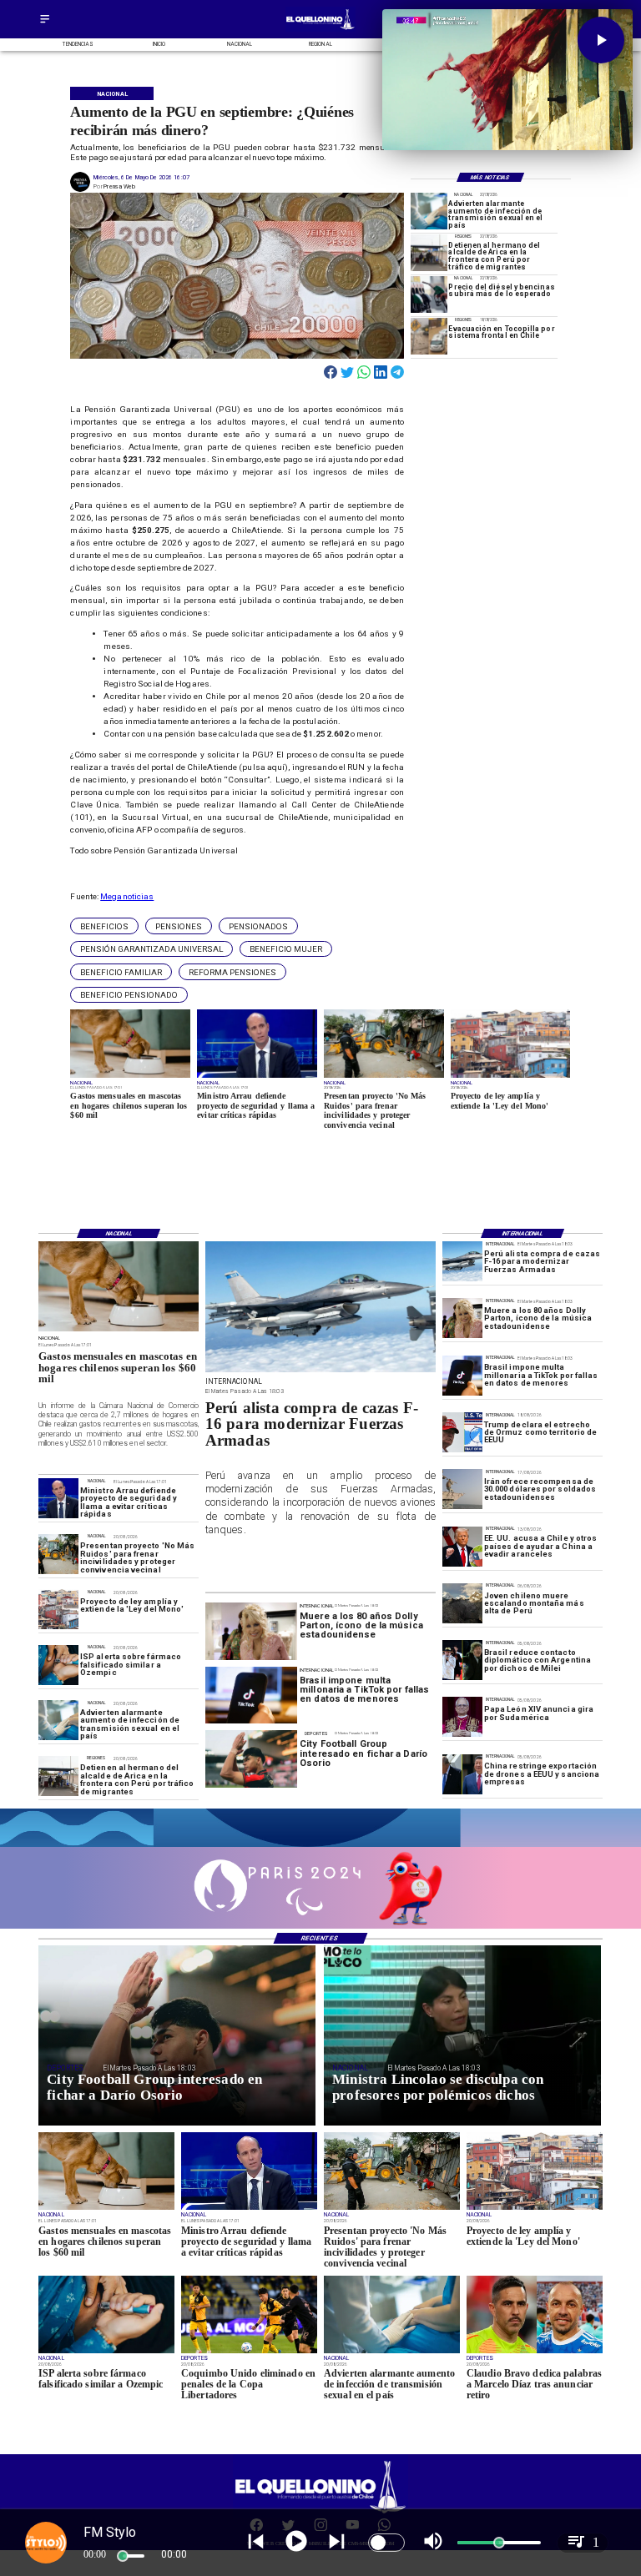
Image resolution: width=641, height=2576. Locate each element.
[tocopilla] (429, 336)
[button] (104, 926)
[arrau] (58, 1498)
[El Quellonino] (45, 24)
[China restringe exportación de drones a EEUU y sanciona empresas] (462, 1774)
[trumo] (462, 1547)
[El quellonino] (320, 30)
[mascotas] (119, 1331)
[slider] (123, 2556)
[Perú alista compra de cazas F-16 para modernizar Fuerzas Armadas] (462, 1261)
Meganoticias (127, 896)
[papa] (462, 1718)
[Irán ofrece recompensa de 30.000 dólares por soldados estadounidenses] (462, 1489)
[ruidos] (58, 1554)
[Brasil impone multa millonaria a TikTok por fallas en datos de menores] (462, 1376)
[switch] (386, 2543)
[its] (429, 211)
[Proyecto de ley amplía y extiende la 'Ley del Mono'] (58, 1609)
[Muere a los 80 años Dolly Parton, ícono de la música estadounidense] (462, 1318)
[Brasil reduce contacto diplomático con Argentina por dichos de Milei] (462, 1660)
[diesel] (429, 294)
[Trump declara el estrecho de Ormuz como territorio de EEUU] (462, 1432)
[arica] (429, 253)
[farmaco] (58, 1665)
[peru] (462, 1603)
